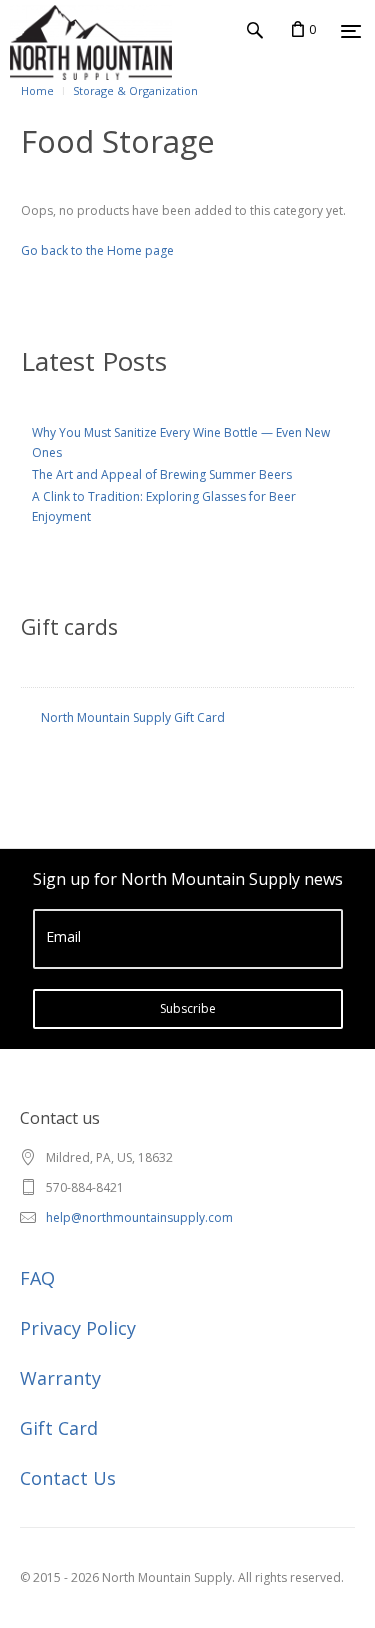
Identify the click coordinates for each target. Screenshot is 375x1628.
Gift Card (59, 1428)
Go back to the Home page (97, 250)
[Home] (48, 69)
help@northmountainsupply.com (139, 1217)
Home (37, 90)
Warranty (60, 1378)
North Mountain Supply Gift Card (133, 717)
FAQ (37, 1278)
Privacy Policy (78, 1328)
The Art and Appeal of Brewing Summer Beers (162, 474)
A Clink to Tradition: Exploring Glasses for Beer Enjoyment (164, 506)
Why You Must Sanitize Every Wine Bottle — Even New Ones (181, 442)
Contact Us (68, 1478)
